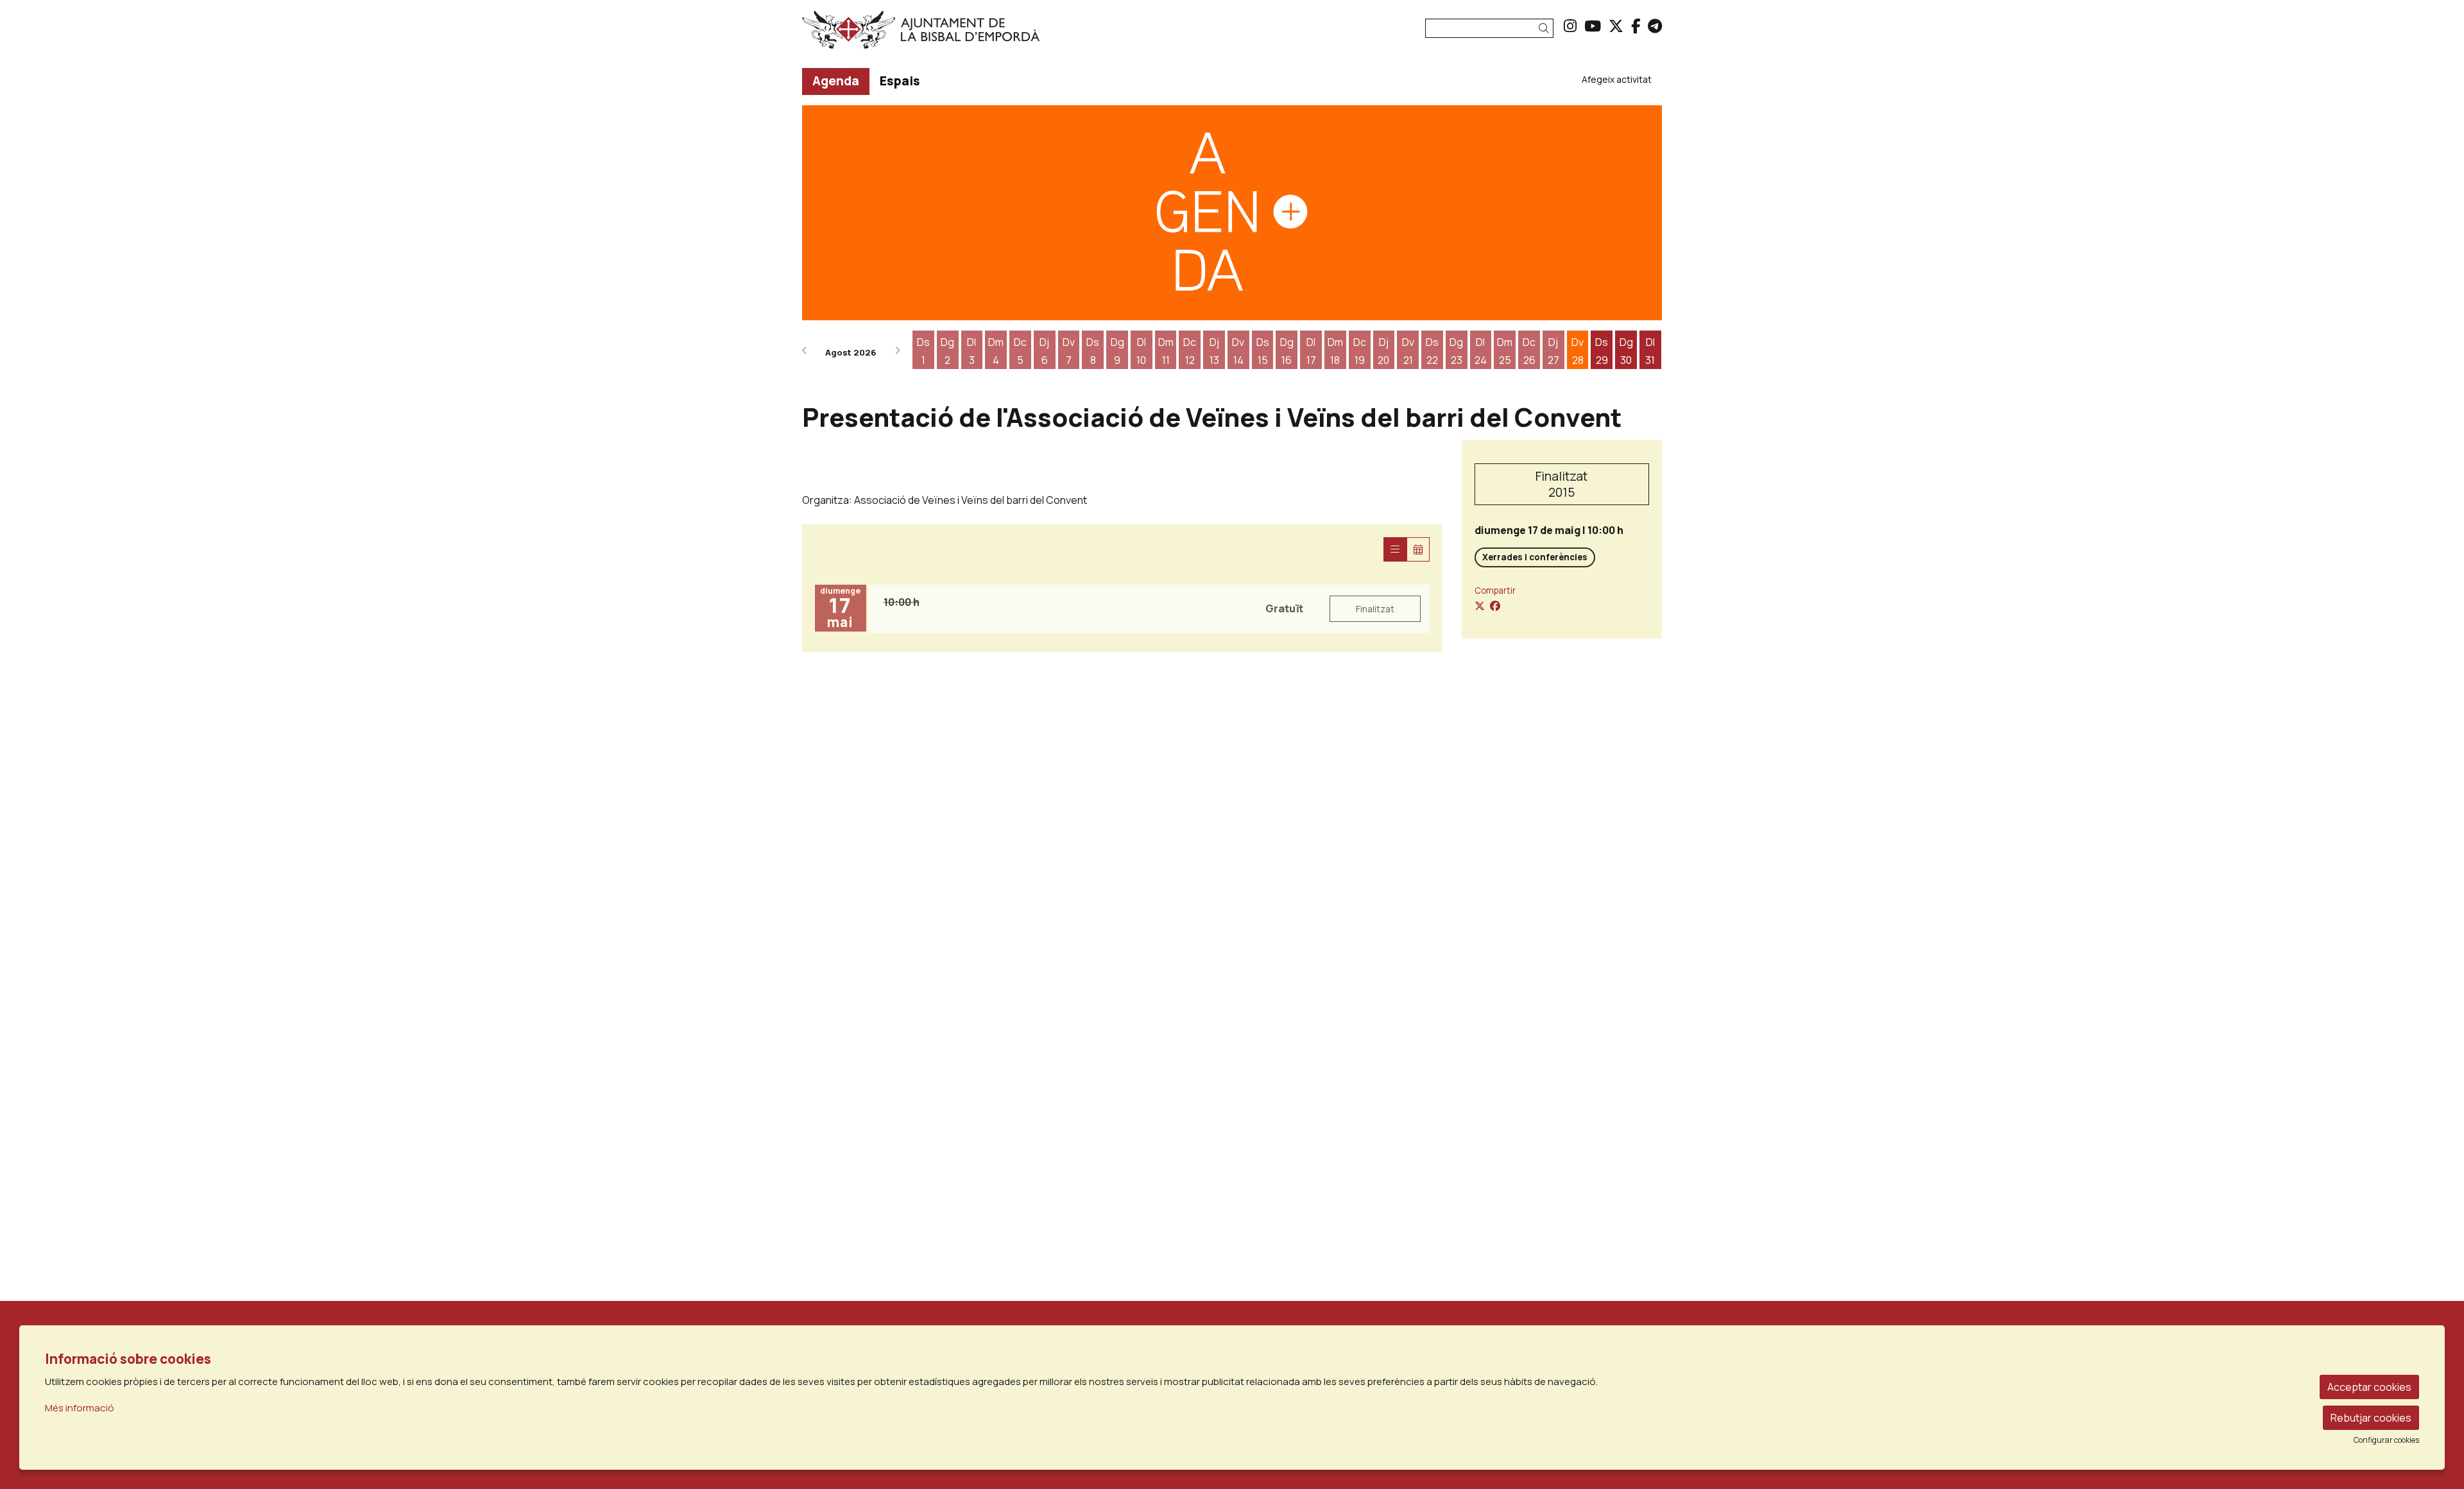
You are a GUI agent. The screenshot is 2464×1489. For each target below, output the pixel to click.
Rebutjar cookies (2371, 1418)
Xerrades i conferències (1535, 557)
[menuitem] (1570, 26)
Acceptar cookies (2369, 1387)
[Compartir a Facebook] (1495, 606)
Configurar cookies (2386, 1440)
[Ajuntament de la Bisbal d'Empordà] (939, 35)
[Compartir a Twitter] (1480, 606)
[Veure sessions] (1395, 549)
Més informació (80, 1408)
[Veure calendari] (1418, 549)
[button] (1546, 29)
